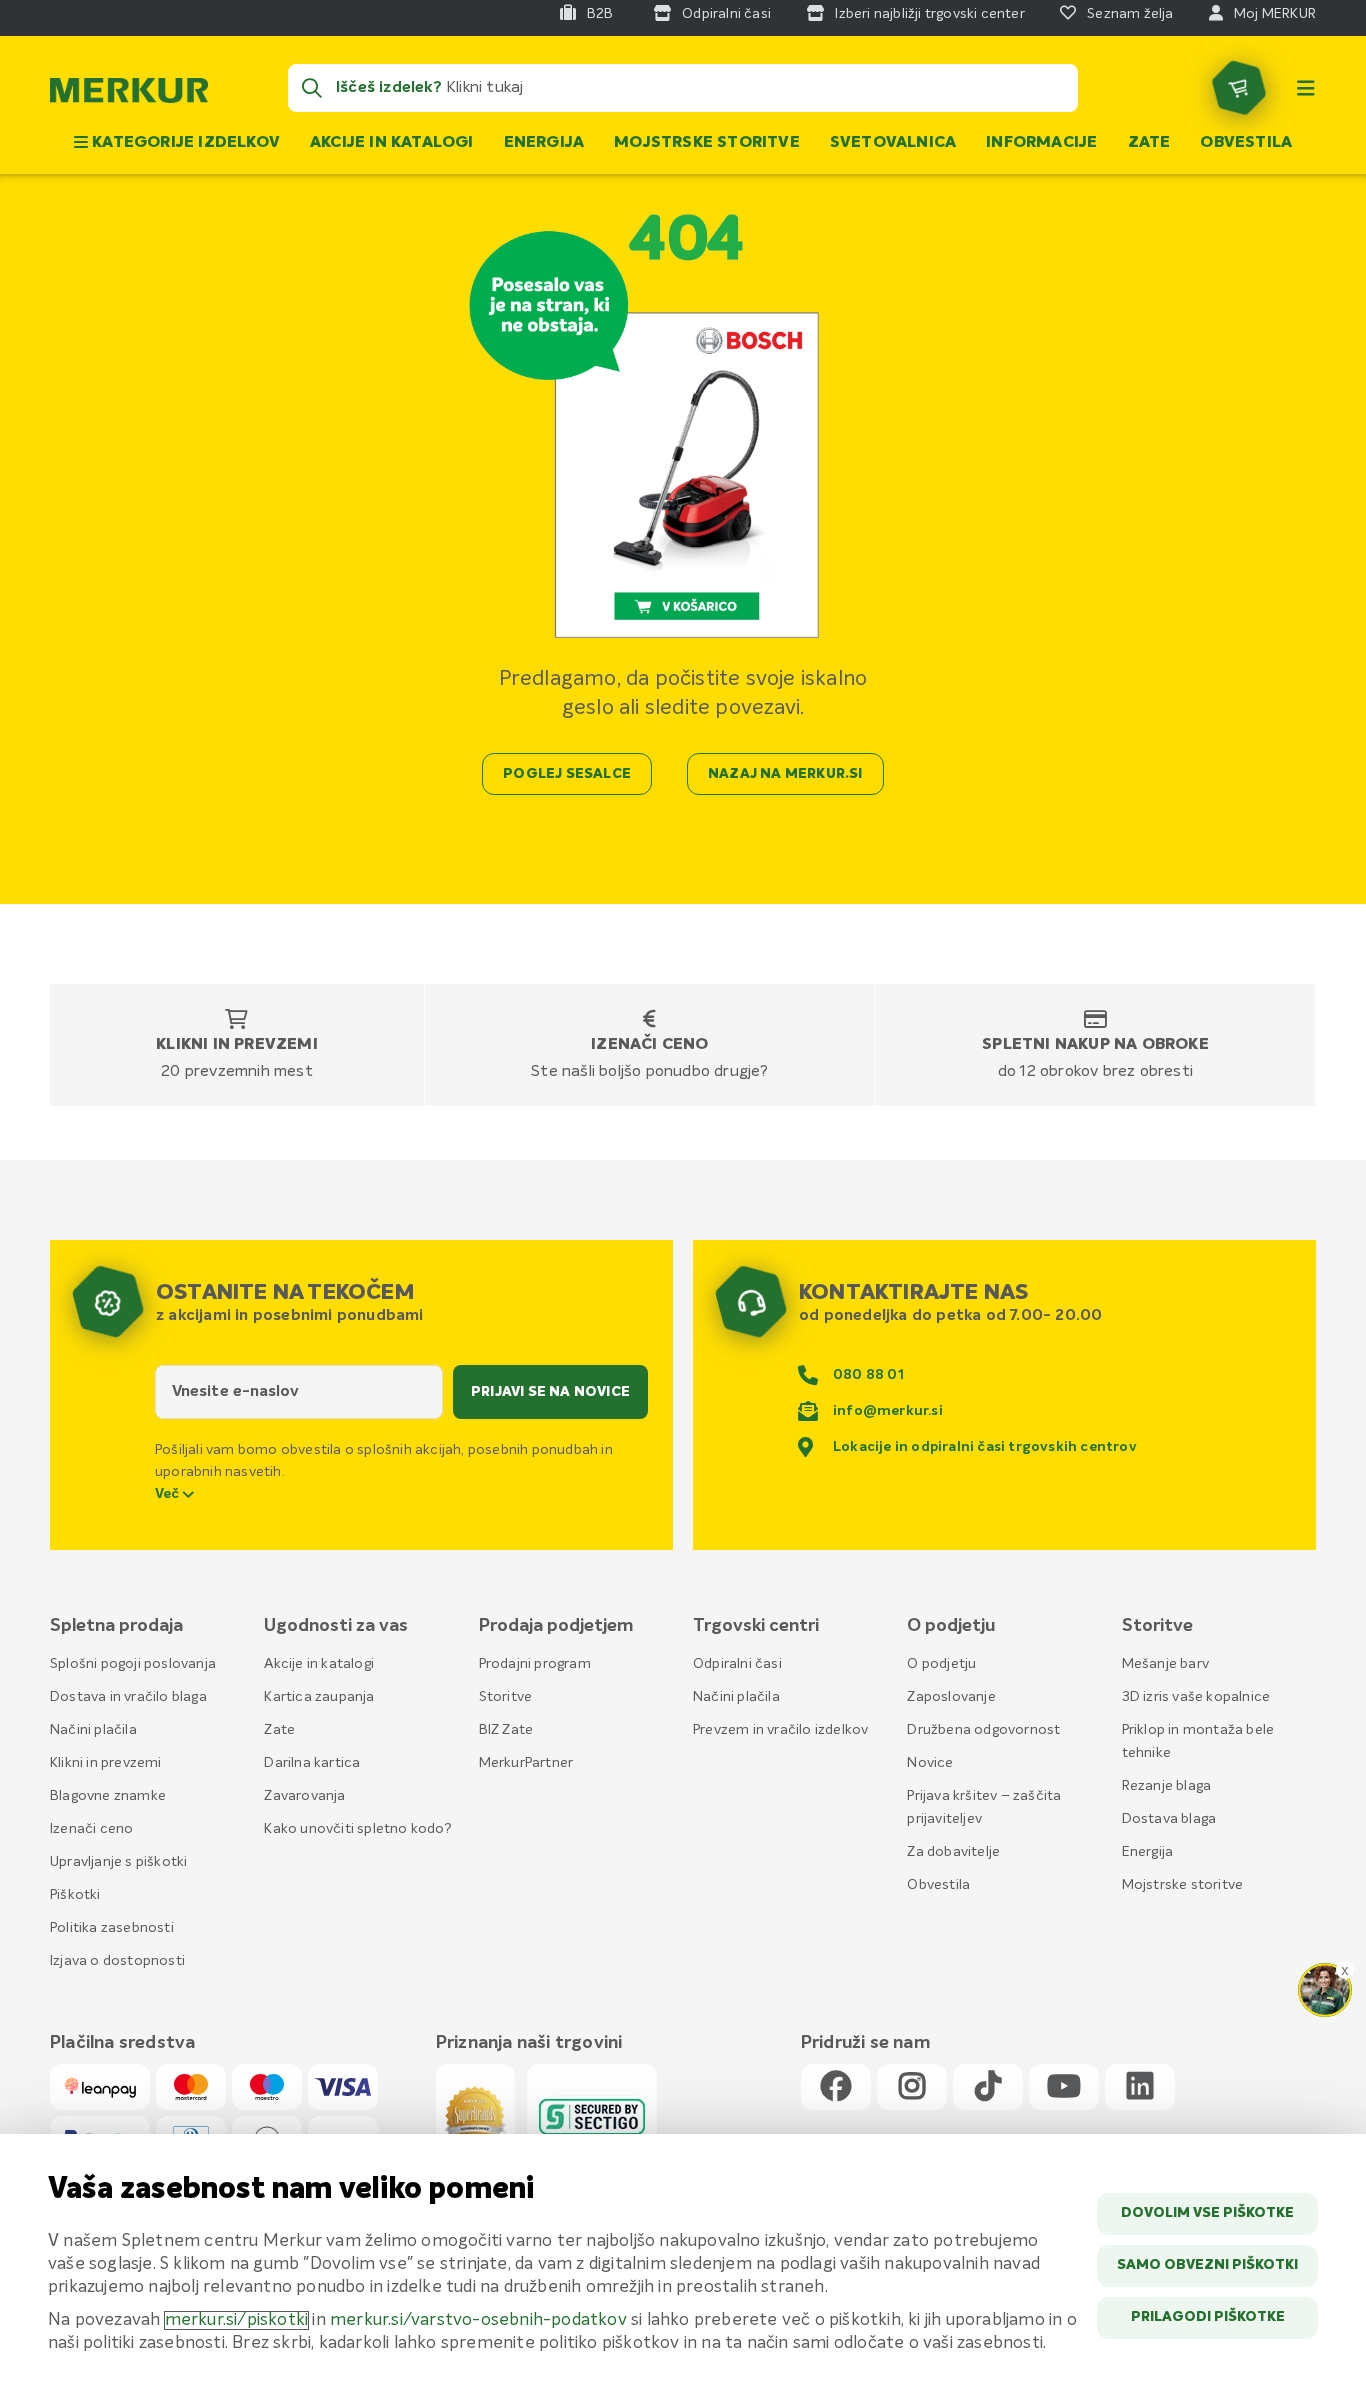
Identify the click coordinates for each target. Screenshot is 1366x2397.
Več (169, 1494)
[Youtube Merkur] (1064, 2087)
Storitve (506, 1697)
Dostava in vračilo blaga (128, 1697)
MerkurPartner (526, 1763)
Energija (544, 143)
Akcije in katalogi (392, 143)
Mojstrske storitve (707, 143)
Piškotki (75, 1895)
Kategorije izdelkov (184, 143)
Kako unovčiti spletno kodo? (357, 1829)
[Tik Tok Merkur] (988, 2087)
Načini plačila (93, 1730)
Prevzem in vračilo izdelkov (780, 1730)
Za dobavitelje (953, 1852)
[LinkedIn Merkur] (1140, 2087)
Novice (930, 1763)
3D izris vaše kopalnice (1196, 1697)
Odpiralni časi (737, 1664)
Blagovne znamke (108, 1796)
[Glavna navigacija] (1306, 88)
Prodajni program (535, 1664)
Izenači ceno (649, 1045)
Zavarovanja (304, 1796)
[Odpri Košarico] (1239, 88)
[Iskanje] (312, 88)
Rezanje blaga (1167, 1786)
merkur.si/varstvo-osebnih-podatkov (478, 2320)
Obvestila (1246, 143)
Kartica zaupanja (319, 1697)
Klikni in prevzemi (237, 1045)
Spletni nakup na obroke (1095, 1045)
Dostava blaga (1169, 1819)
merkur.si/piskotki (237, 2320)
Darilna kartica (312, 1763)
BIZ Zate (506, 1730)
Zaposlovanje (951, 1697)
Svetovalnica (893, 143)
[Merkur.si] (129, 95)
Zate (1149, 143)
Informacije (1041, 143)
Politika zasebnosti (112, 1928)
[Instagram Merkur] (912, 2087)
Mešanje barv (1165, 1664)
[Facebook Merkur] (836, 2087)
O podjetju (941, 1664)
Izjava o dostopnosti (117, 1961)
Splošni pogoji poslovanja (133, 1664)
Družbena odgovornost (983, 1730)
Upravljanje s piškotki (118, 1862)
